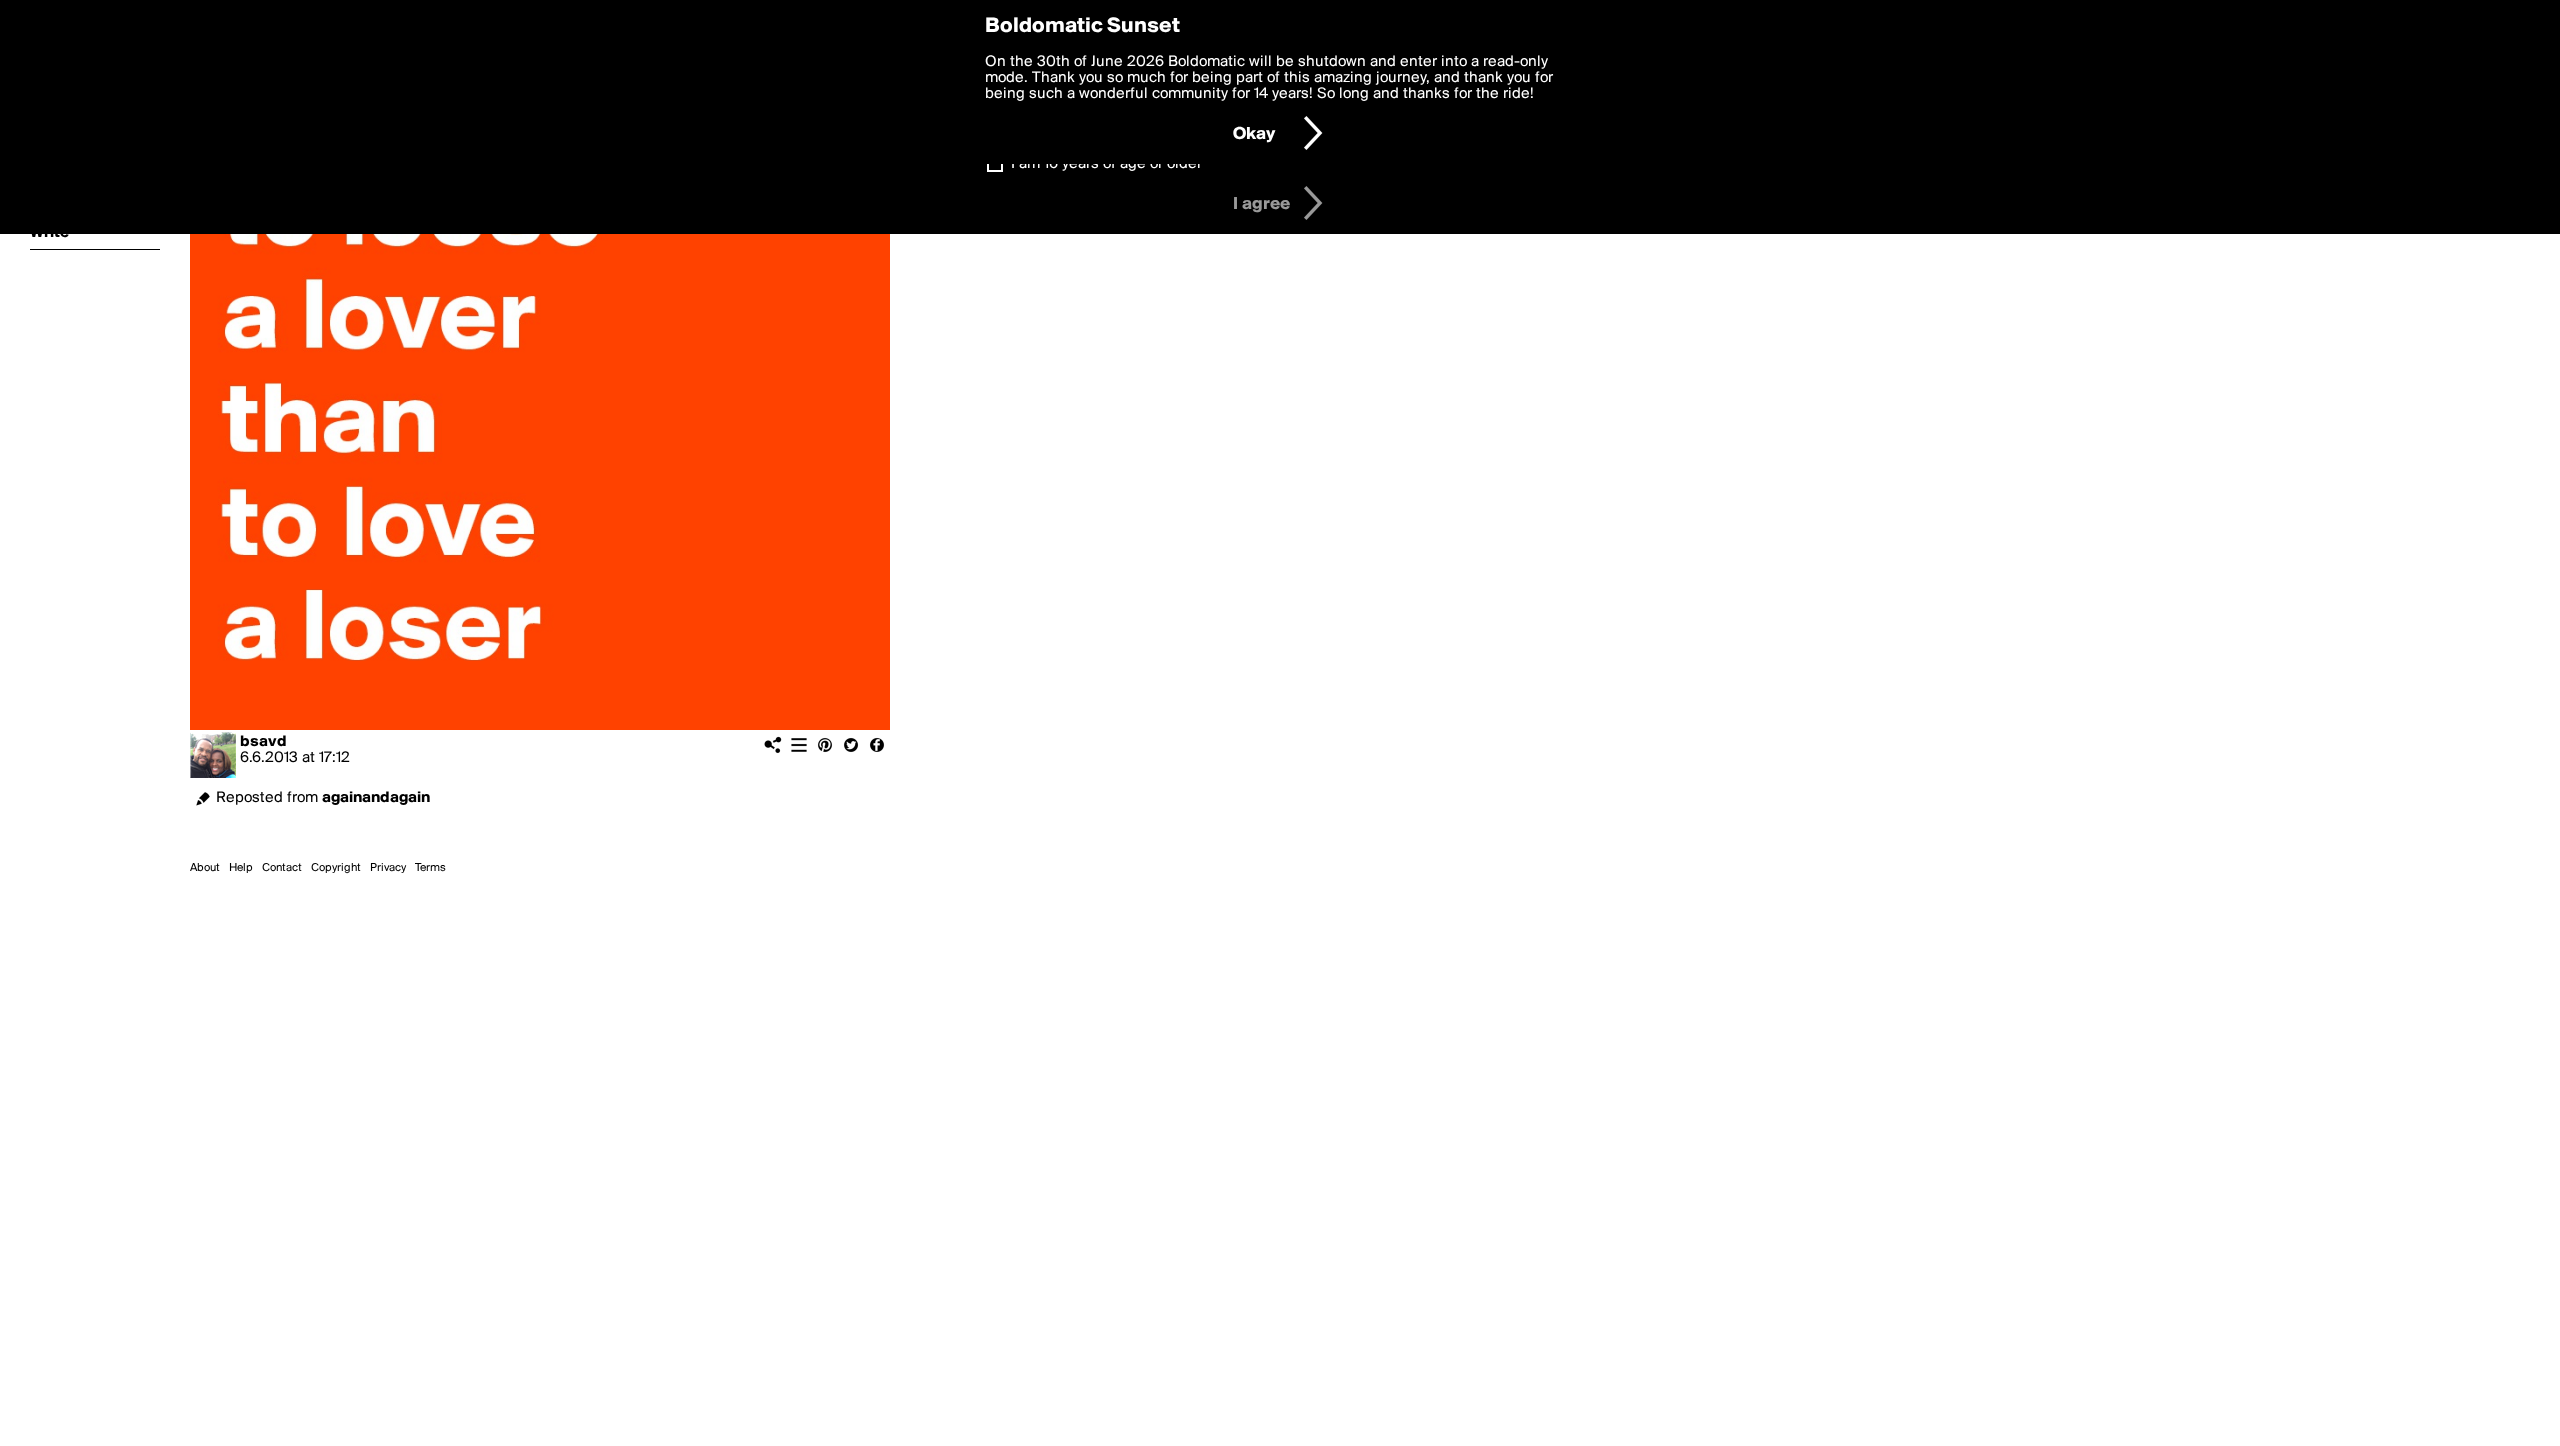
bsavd (263, 742)
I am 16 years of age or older (1106, 164)
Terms (430, 868)
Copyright (336, 868)
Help (241, 868)
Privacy (388, 868)
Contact (282, 868)
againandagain (376, 798)
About (205, 868)
